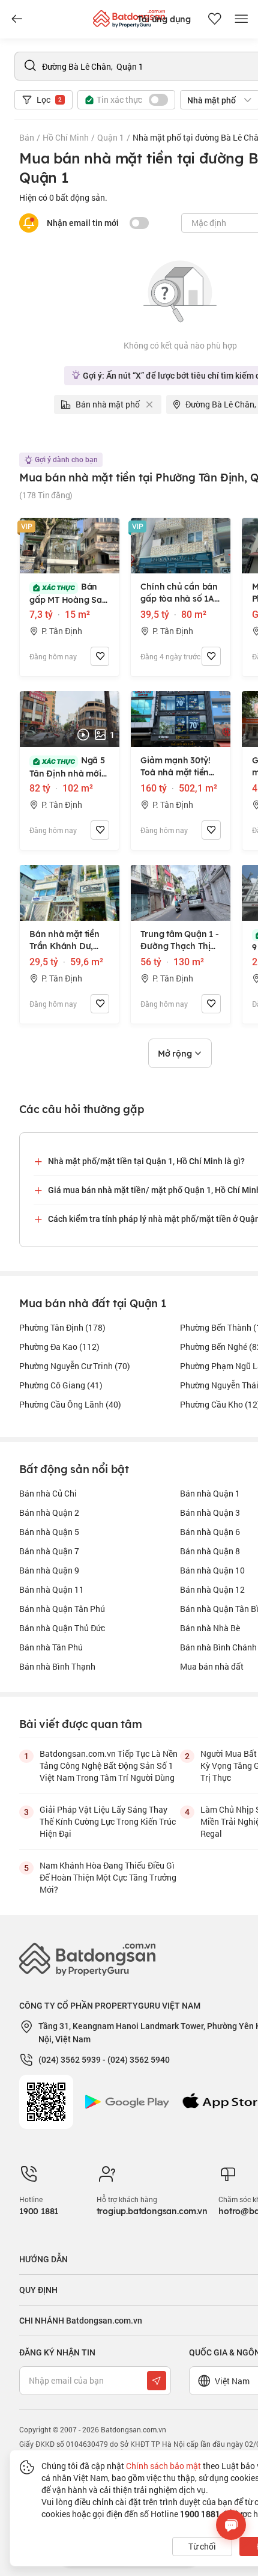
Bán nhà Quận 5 (49, 1532)
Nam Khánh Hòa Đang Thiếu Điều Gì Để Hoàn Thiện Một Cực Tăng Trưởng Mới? (108, 1877)
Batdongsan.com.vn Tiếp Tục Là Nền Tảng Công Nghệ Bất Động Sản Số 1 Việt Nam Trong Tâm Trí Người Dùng (109, 1766)
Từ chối (202, 2546)
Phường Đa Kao (59, 1347)
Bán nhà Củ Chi (48, 1493)
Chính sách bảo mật (163, 2466)
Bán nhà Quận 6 (210, 1532)
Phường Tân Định (62, 1327)
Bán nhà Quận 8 (210, 1551)
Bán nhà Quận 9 (49, 1570)
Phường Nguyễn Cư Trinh (75, 1366)
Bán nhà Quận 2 (49, 1512)
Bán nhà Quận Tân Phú (62, 1609)
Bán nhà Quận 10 (212, 1570)
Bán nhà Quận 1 (210, 1493)
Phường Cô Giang (61, 1385)
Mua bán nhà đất (212, 1666)
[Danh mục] (17, 19)
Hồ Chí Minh (66, 137)
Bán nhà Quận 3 (210, 1512)
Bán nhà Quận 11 (52, 1589)
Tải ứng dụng (164, 19)
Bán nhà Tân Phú (51, 1647)
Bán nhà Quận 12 (212, 1589)
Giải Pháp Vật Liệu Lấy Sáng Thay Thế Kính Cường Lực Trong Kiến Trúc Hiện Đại (108, 1821)
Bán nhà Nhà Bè (210, 1628)
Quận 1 (111, 137)
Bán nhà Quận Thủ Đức (62, 1628)
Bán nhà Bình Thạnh (57, 1666)
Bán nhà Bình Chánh (218, 1647)
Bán (27, 137)
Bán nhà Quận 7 (49, 1551)
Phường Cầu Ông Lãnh (70, 1404)
